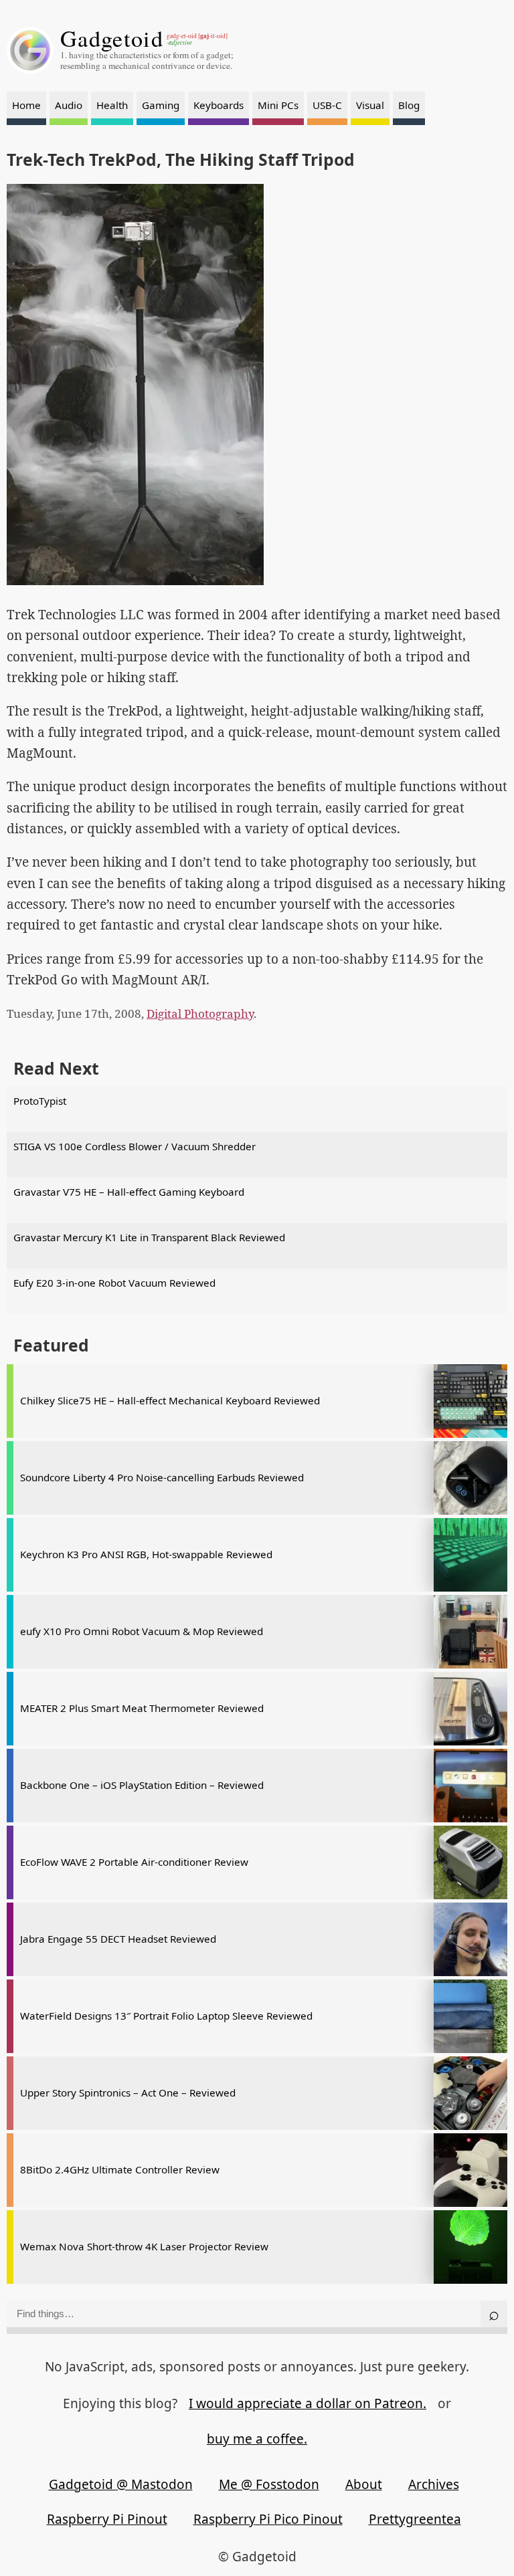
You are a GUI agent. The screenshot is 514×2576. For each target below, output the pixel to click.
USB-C (327, 105)
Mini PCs (278, 105)
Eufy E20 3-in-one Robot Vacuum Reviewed (114, 1283)
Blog (409, 105)
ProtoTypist (40, 1101)
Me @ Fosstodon (269, 2484)
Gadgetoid (112, 38)
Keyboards (219, 105)
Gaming (161, 105)
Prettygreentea (415, 2519)
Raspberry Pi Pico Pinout (268, 2519)
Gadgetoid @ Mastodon (121, 2484)
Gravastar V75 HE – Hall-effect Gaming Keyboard (129, 1192)
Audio (69, 105)
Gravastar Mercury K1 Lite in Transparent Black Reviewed (149, 1237)
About (364, 2484)
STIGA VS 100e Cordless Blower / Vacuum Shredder (135, 1146)
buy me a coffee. (257, 2439)
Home (26, 105)
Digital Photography (200, 1013)
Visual (370, 105)
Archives (434, 2484)
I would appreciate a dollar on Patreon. (308, 2403)
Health (112, 105)
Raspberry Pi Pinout (107, 2519)
